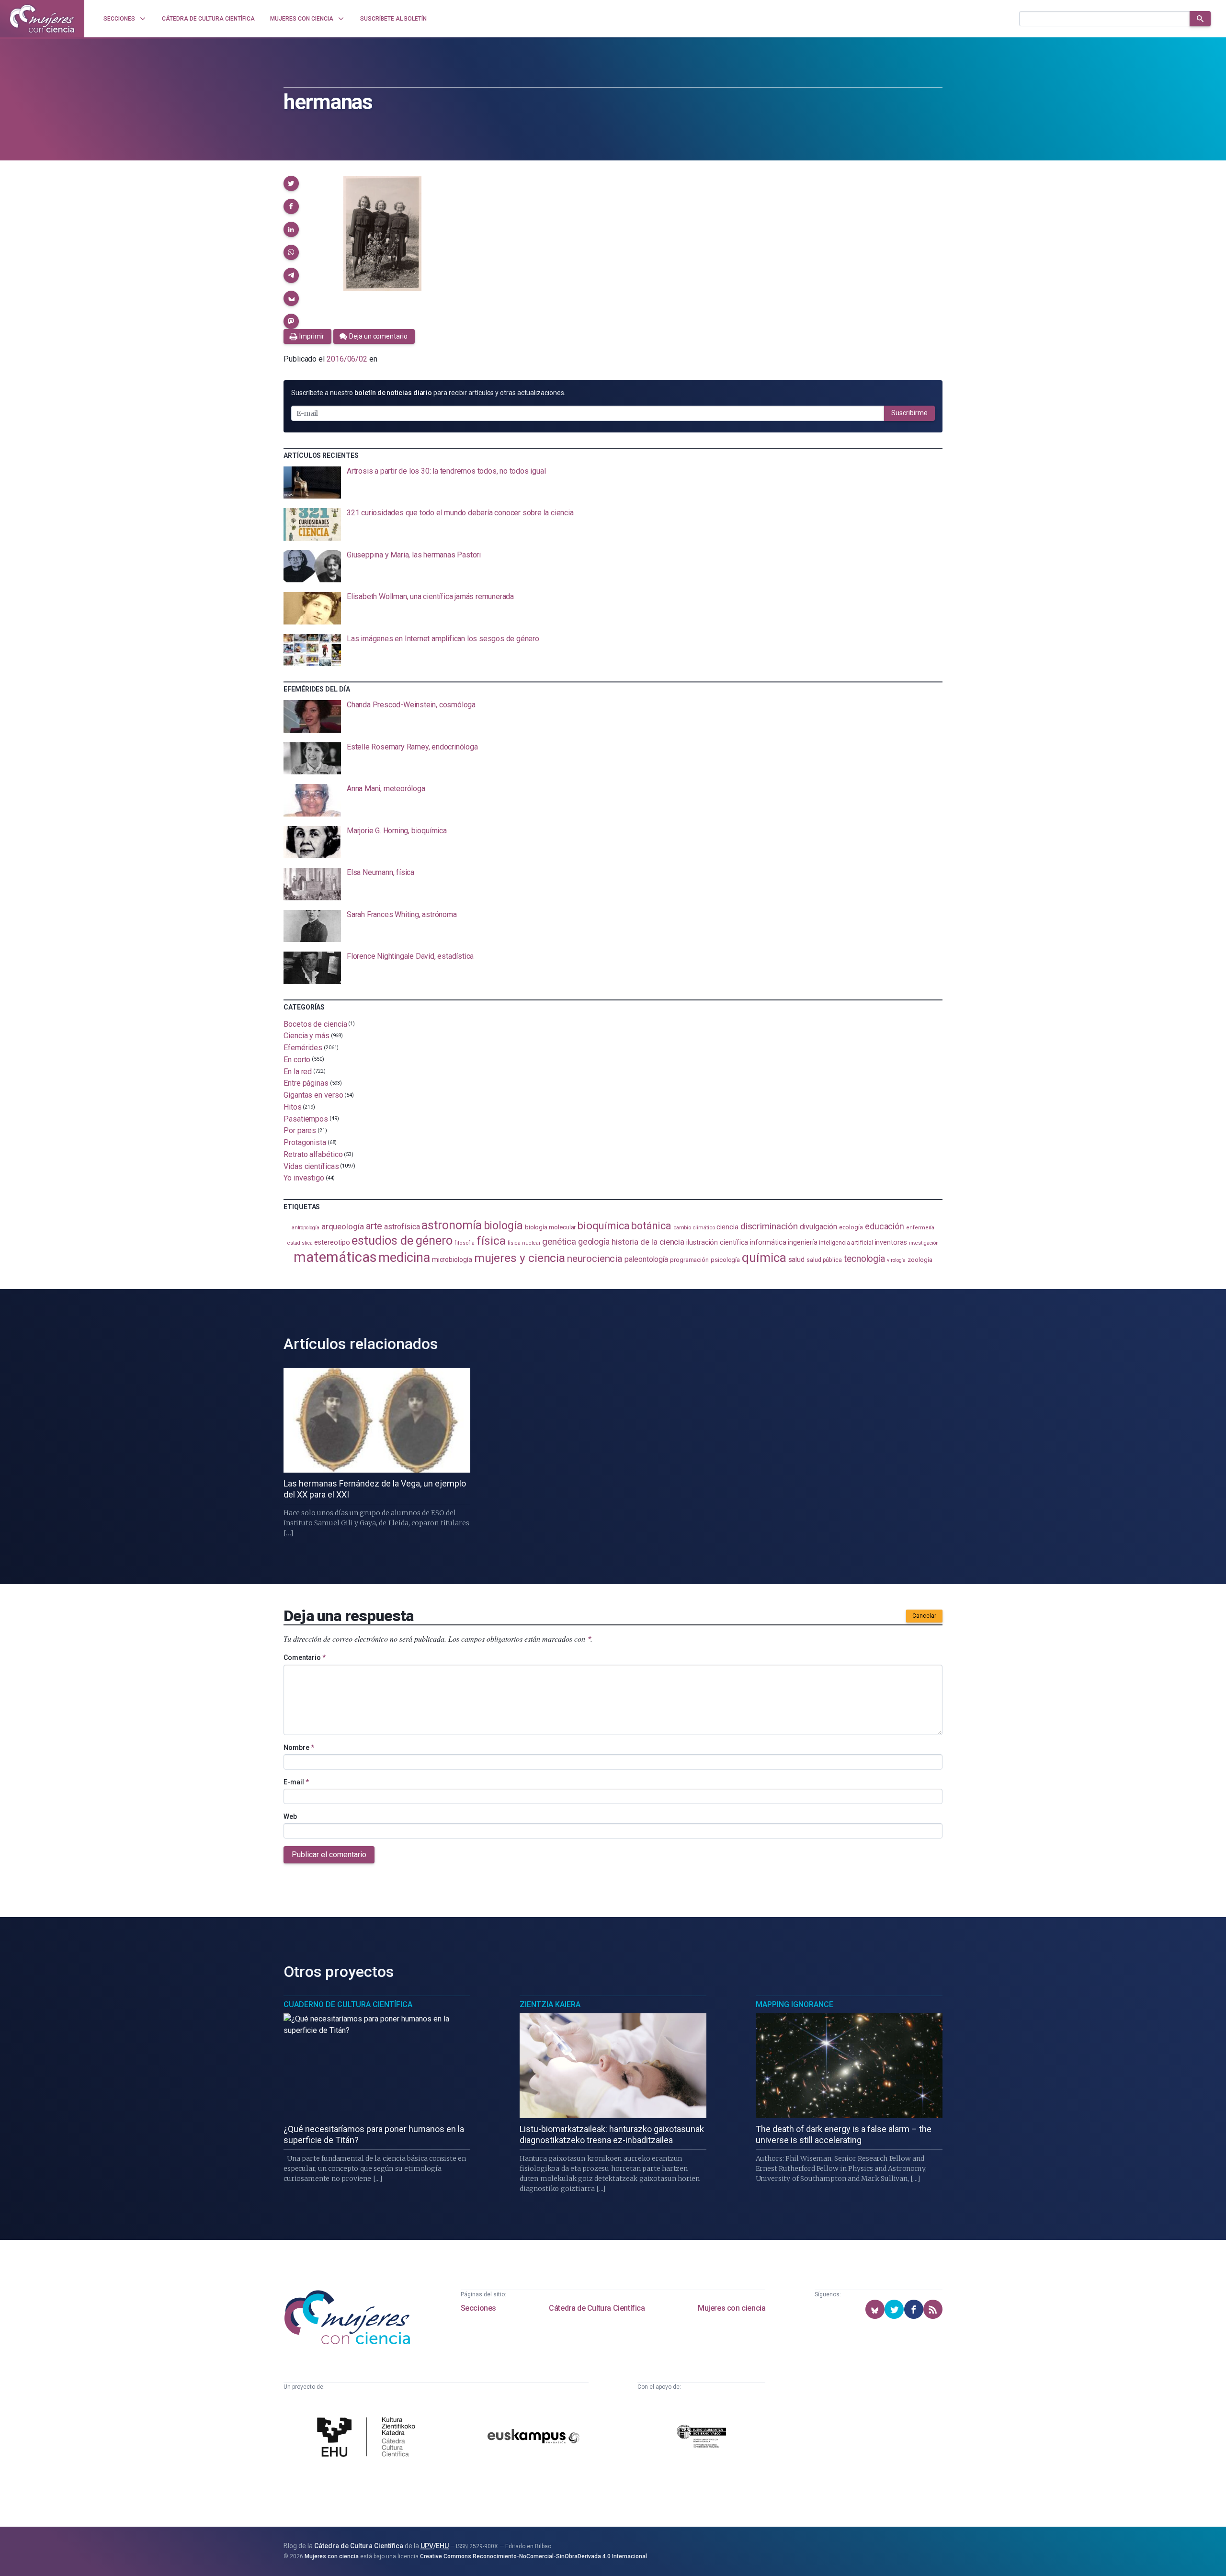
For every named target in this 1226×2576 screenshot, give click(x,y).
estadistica (300, 1243)
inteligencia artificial (846, 1243)
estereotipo (332, 1242)
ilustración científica (717, 1243)
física (491, 1241)
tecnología (864, 1259)
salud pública (824, 1260)
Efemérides (303, 1048)
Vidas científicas (311, 1166)
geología (594, 1242)
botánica (651, 1226)
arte (374, 1226)
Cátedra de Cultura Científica (597, 2308)
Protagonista (305, 1142)
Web (290, 1816)
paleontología (646, 1260)
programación (689, 1260)
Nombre (299, 1748)
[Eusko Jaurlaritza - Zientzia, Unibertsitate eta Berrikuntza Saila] (702, 2438)
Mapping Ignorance (795, 2004)
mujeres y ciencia (520, 1258)
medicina (404, 1258)
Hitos (293, 1107)
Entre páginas (306, 1083)
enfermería (920, 1228)
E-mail (296, 1782)
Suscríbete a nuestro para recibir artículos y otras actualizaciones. (428, 393)
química (764, 1258)
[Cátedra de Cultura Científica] (369, 2438)
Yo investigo (304, 1178)
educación (885, 1226)
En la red (298, 1071)
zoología (920, 1260)
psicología (725, 1260)
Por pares (300, 1130)
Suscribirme (909, 413)
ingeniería (802, 1242)
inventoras (891, 1242)
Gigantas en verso (313, 1095)
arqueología (343, 1226)
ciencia (727, 1227)
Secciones (478, 2308)
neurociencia (595, 1259)
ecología (851, 1227)
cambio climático (694, 1228)
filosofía (465, 1243)
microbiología (452, 1260)
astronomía (451, 1225)
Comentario (305, 1657)
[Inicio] (42, 19)
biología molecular (551, 1227)
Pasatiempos (306, 1118)
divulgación (818, 1227)
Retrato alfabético (313, 1154)
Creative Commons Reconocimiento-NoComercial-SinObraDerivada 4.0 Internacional (534, 2556)
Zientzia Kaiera (550, 2004)
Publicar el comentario (329, 1855)
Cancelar (924, 1616)
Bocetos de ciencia (315, 1024)
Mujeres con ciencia (732, 2308)
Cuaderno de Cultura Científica (348, 2004)
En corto (297, 1060)
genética (559, 1242)
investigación (924, 1243)
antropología (306, 1228)
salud (797, 1260)
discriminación (769, 1226)
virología (896, 1260)
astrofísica (402, 1227)
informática (768, 1243)
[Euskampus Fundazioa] (534, 2438)
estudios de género (402, 1240)
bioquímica (603, 1226)
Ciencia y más (306, 1036)
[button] (291, 183)
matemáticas (335, 1257)
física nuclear (524, 1243)
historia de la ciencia (648, 1242)
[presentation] (613, 483)
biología (503, 1226)
